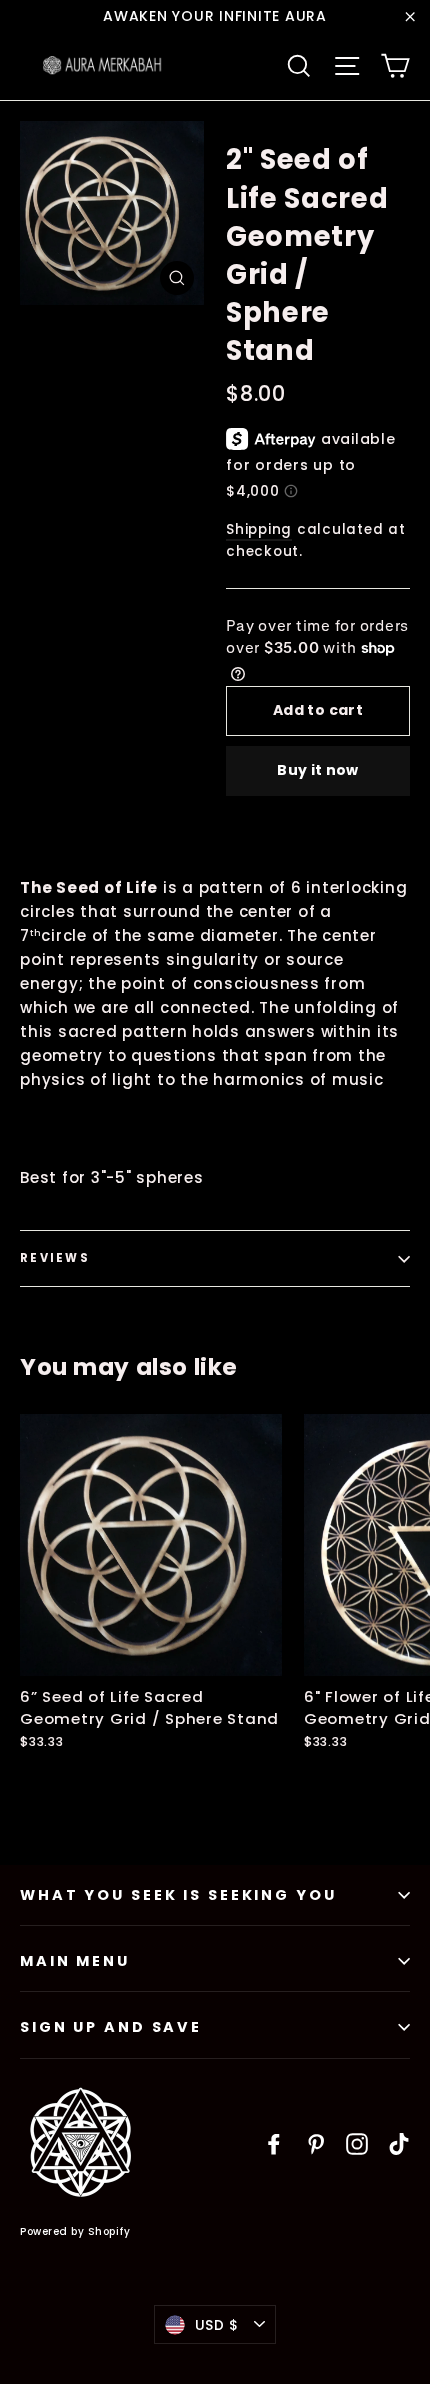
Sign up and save (111, 2027)
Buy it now (318, 770)
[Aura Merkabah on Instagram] (357, 2144)
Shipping (259, 529)
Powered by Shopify (75, 2231)
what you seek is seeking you (178, 1895)
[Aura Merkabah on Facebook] (274, 2144)
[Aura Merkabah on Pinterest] (316, 2144)
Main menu (75, 1961)
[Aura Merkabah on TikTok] (399, 2144)
